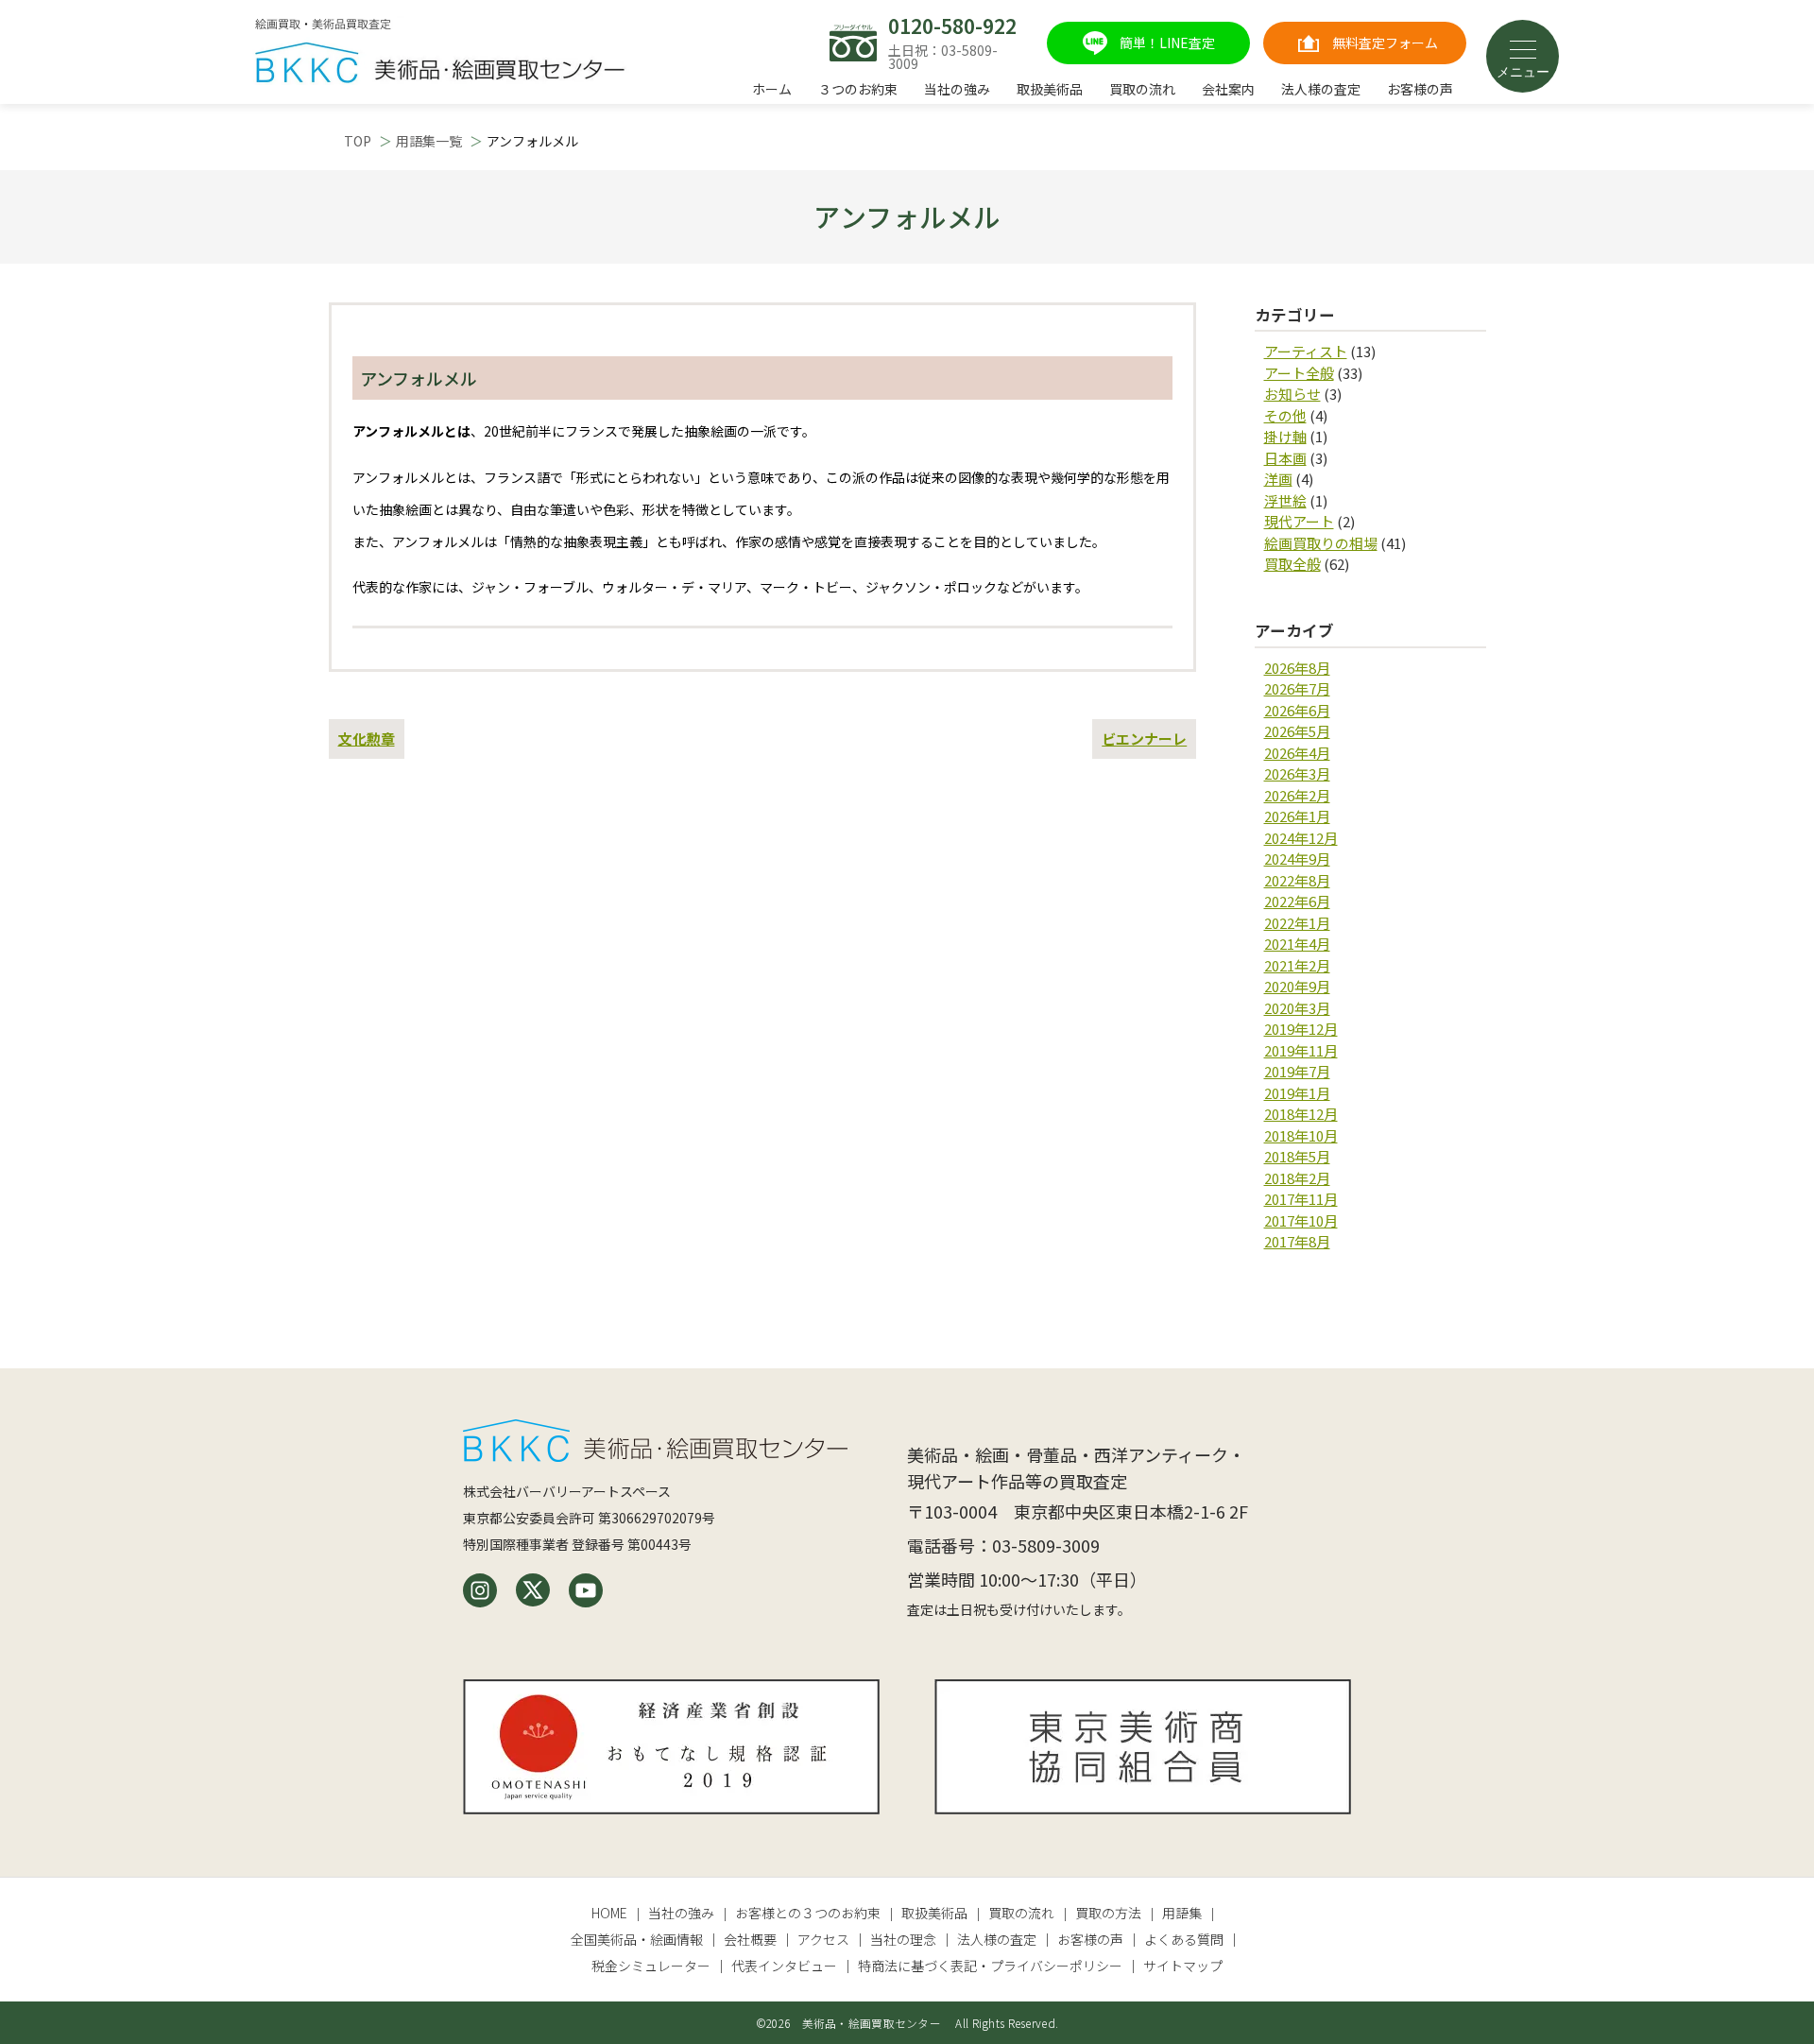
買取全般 (1292, 564)
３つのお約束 (858, 89)
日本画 (1285, 458)
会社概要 (750, 1939)
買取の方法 (1108, 1913)
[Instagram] (480, 1590)
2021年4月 (1297, 944)
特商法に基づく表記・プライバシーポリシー (990, 1966)
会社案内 (1228, 89)
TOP (358, 141)
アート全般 (1299, 373)
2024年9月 (1297, 859)
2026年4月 (1297, 753)
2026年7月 (1297, 688)
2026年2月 (1297, 795)
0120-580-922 (952, 26)
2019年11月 (1301, 1050)
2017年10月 (1301, 1220)
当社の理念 (903, 1939)
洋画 (1278, 479)
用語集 (1182, 1913)
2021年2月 (1297, 965)
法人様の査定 (1321, 89)
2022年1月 (1297, 923)
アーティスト (1306, 351)
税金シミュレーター (651, 1966)
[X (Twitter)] (533, 1590)
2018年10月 (1301, 1135)
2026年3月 (1297, 773)
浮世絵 (1285, 500)
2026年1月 (1297, 816)
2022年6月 (1297, 901)
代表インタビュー (784, 1966)
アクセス (823, 1939)
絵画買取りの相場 (1321, 543)
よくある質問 (1184, 1939)
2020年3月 (1297, 1008)
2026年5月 (1297, 731)
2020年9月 (1297, 986)
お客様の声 (1420, 89)
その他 (1285, 415)
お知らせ (1292, 394)
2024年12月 (1301, 838)
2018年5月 (1297, 1156)
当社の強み (957, 89)
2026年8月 (1297, 668)
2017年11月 (1301, 1199)
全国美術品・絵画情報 (637, 1939)
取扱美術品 (1050, 89)
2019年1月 (1297, 1093)
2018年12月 (1301, 1114)
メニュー (1523, 72)
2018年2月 (1297, 1178)
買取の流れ (1142, 89)
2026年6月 (1297, 710)
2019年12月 (1301, 1029)
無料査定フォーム (1385, 43)
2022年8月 (1297, 880)
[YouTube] (586, 1590)
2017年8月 (1297, 1241)
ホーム (772, 89)
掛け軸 (1285, 436)
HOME (609, 1913)
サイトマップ (1183, 1966)
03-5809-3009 (1046, 1545)
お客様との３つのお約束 (808, 1913)
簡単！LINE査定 (1167, 43)
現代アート (1299, 521)
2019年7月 (1297, 1071)
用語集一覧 (429, 141)
